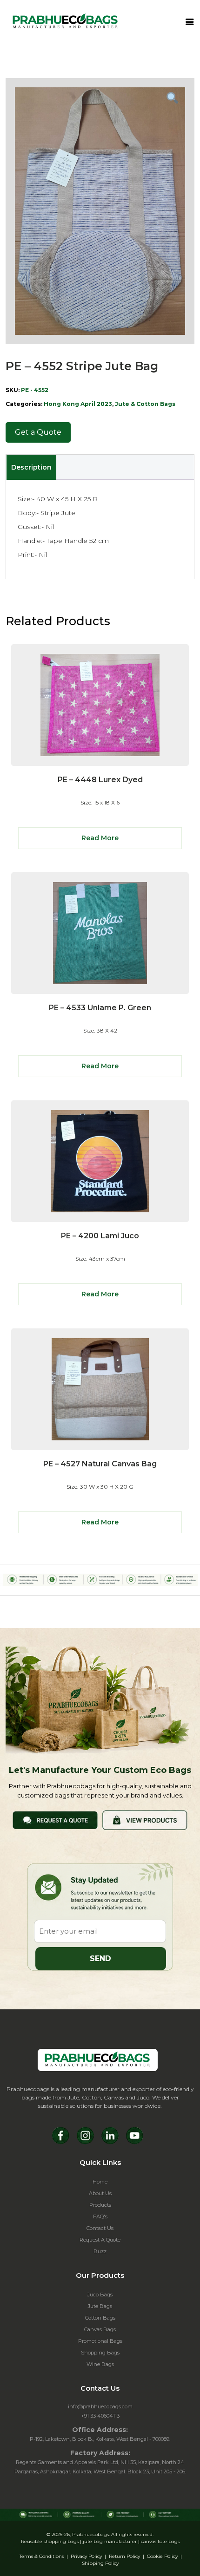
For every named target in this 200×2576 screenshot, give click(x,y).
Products (100, 2205)
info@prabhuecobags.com (100, 2406)
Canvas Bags (100, 2329)
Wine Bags (100, 2364)
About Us (100, 2193)
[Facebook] (61, 2135)
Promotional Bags (100, 2341)
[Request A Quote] (55, 1820)
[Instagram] (85, 2135)
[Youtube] (135, 2135)
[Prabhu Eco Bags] (98, 2060)
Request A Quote (100, 2240)
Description (31, 467)
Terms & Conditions (42, 2556)
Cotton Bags (100, 2318)
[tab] (31, 467)
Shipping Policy (100, 2563)
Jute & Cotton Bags (145, 404)
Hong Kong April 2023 (78, 404)
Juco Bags (100, 2295)
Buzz (100, 2251)
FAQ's (100, 2216)
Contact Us (100, 2228)
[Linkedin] (110, 2135)
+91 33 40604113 (100, 2416)
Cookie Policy (162, 2556)
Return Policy (124, 2556)
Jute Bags (100, 2306)
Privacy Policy (86, 2556)
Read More (100, 838)
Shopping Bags (100, 2353)
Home (100, 2182)
